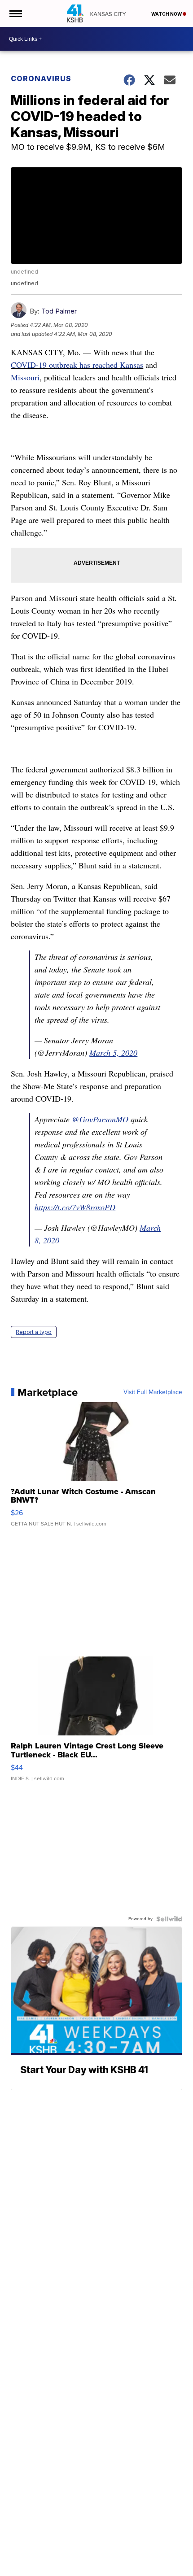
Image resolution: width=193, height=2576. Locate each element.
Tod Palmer (59, 311)
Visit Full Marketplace (153, 1392)
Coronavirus (41, 78)
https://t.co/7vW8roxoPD (75, 1207)
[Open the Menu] (15, 13)
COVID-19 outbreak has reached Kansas (77, 365)
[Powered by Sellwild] (169, 1919)
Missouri (25, 377)
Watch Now (167, 14)
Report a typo (34, 1332)
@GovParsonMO (100, 1119)
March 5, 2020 (113, 1053)
